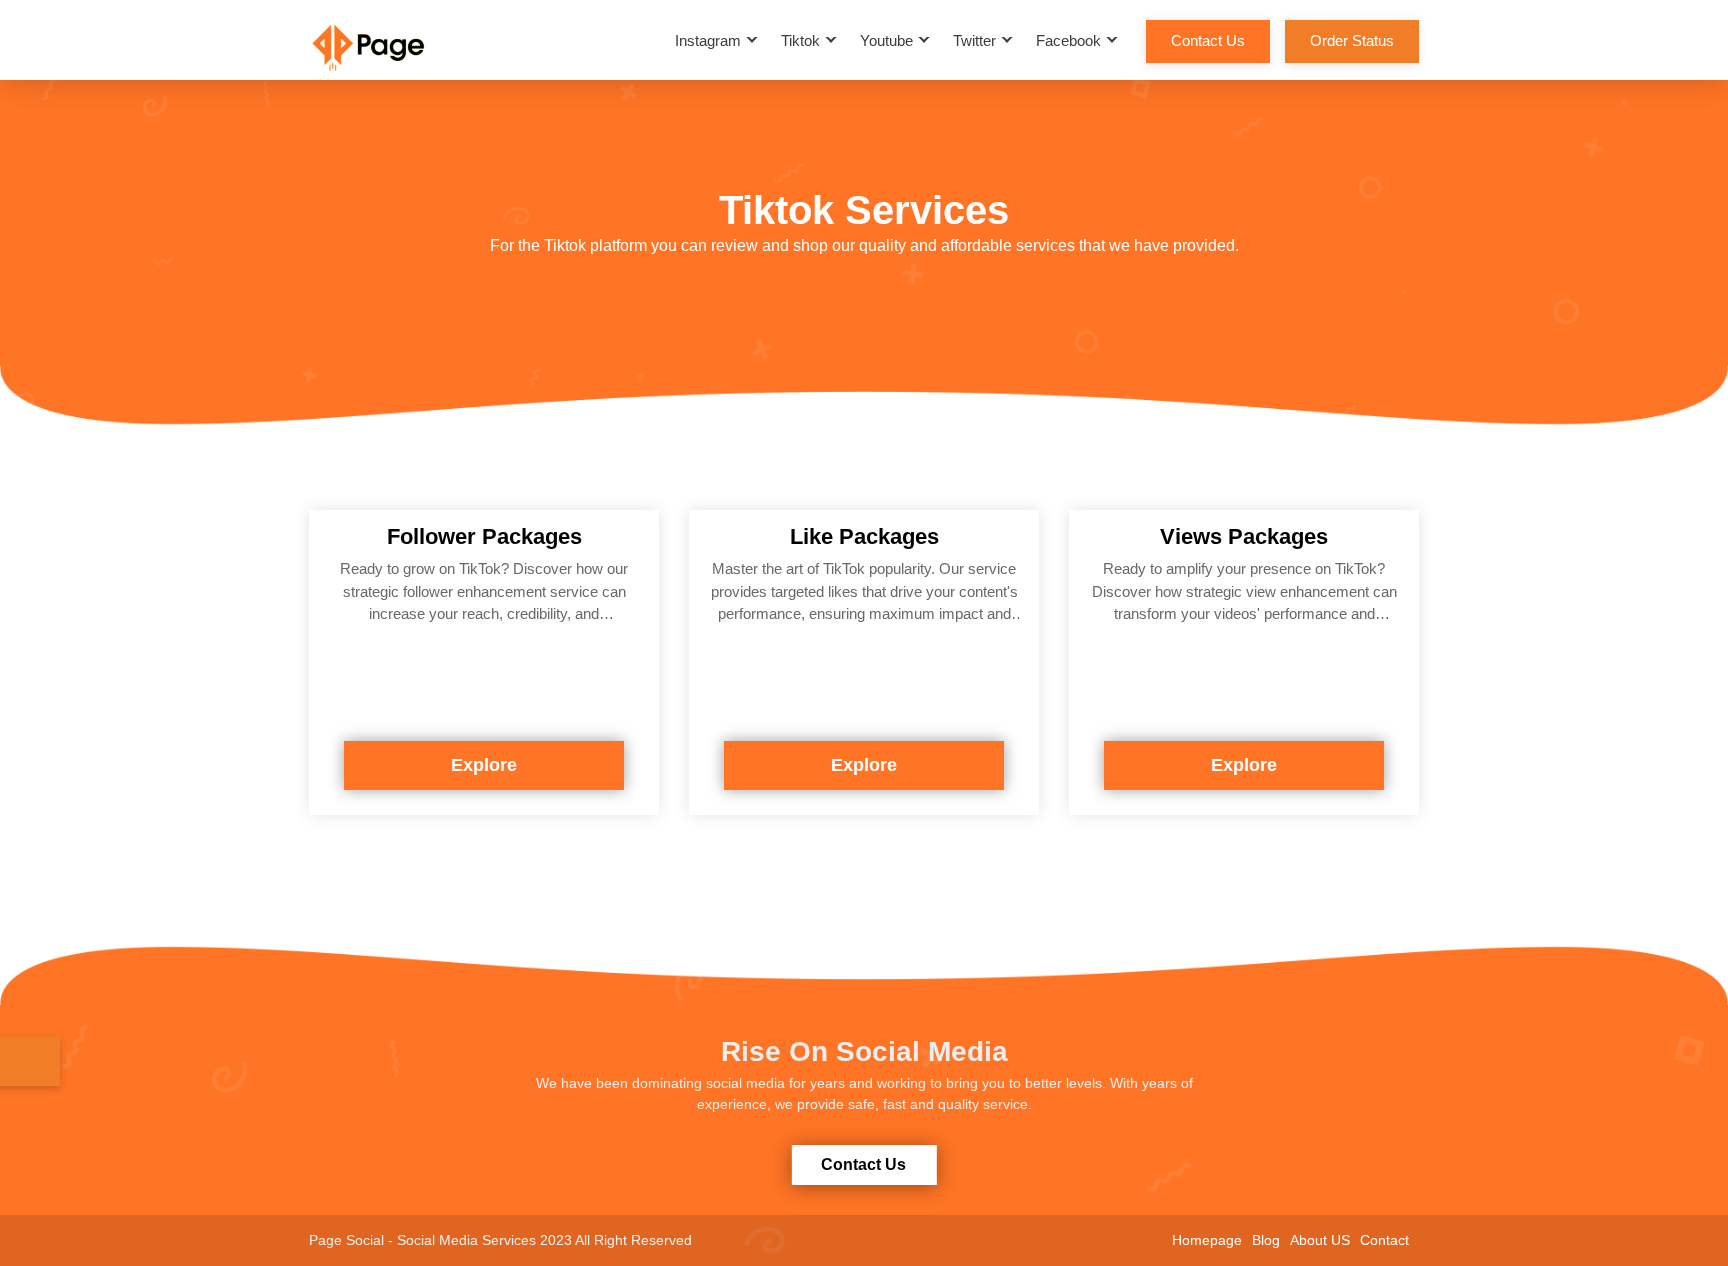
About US (1320, 1240)
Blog (1266, 1240)
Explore (484, 765)
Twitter (974, 40)
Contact (1384, 1240)
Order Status (1352, 40)
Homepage (1207, 1240)
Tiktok (800, 40)
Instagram (708, 40)
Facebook (1068, 40)
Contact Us (1208, 40)
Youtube (886, 40)
